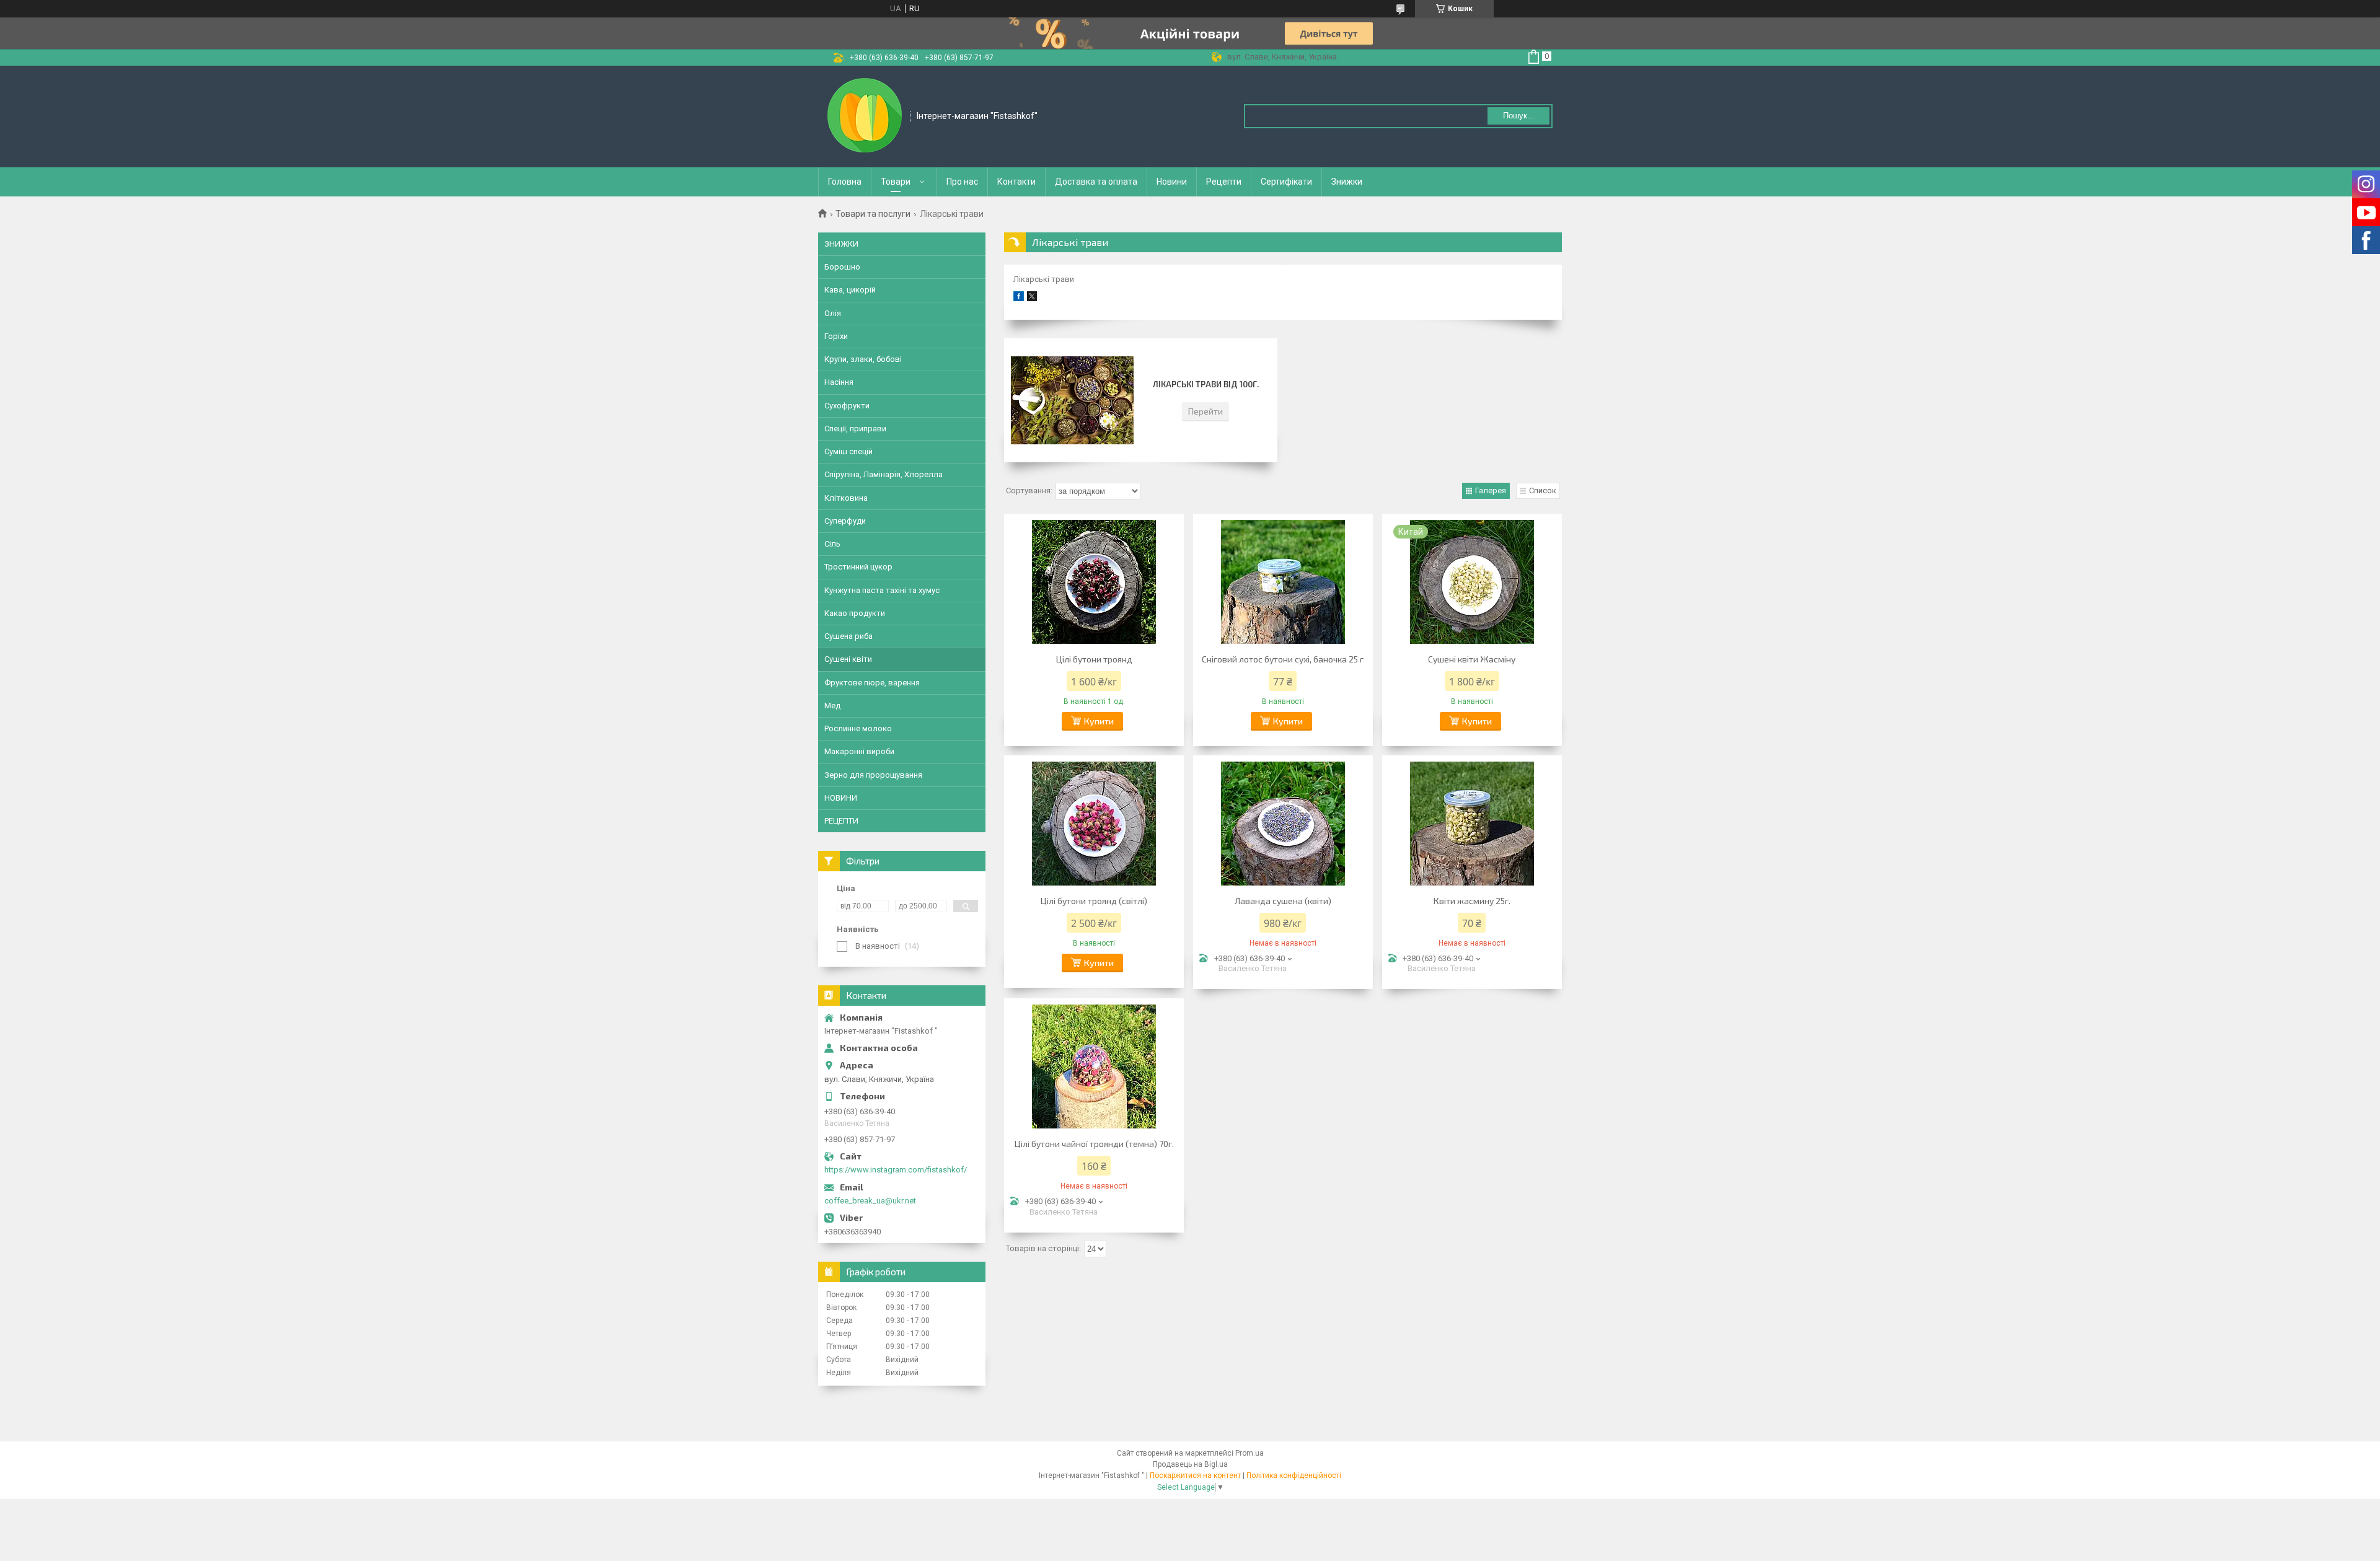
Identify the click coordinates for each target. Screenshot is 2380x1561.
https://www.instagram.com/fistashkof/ (896, 1170)
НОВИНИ (841, 798)
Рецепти (1224, 182)
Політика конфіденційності (1294, 1475)
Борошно (842, 267)
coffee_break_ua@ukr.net (870, 1201)
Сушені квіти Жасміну (1472, 659)
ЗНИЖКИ (841, 244)
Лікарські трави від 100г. (1206, 384)
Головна (845, 182)
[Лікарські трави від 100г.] (1072, 400)
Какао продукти (855, 613)
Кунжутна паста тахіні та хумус (882, 590)
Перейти (1205, 411)
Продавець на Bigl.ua (1190, 1464)
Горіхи (836, 336)
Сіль (832, 544)
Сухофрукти (847, 406)
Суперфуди (845, 521)
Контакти (1016, 182)
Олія (833, 313)
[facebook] (1019, 298)
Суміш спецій (848, 451)
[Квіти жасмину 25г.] (1472, 824)
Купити (1099, 721)
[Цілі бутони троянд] (1094, 582)
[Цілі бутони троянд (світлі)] (1094, 824)
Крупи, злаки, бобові (863, 359)
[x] (1032, 298)
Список (1543, 490)
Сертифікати (1286, 182)
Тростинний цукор (858, 567)
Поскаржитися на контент (1195, 1475)
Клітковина (846, 498)
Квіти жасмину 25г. (1472, 901)
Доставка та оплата (1096, 182)
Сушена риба (848, 636)
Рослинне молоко (858, 728)
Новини (1172, 182)
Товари (896, 182)
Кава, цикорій (850, 290)
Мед (832, 706)
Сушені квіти (848, 659)
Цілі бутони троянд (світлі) (1094, 901)
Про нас (962, 182)
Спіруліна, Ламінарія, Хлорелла (884, 474)
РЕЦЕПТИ (841, 821)
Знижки (1347, 182)
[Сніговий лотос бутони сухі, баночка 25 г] (1283, 582)
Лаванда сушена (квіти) (1283, 901)
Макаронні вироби (859, 751)
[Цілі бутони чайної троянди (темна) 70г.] (1094, 1066)
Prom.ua (1249, 1453)
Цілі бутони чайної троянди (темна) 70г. (1094, 1144)
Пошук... (1519, 116)
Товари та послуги (873, 214)
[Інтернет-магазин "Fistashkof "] (865, 115)
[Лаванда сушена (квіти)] (1283, 824)
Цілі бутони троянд (1094, 659)
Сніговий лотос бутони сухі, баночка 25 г (1283, 659)
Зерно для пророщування (873, 775)
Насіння (839, 382)
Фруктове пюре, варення (872, 683)
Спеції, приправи (855, 429)
